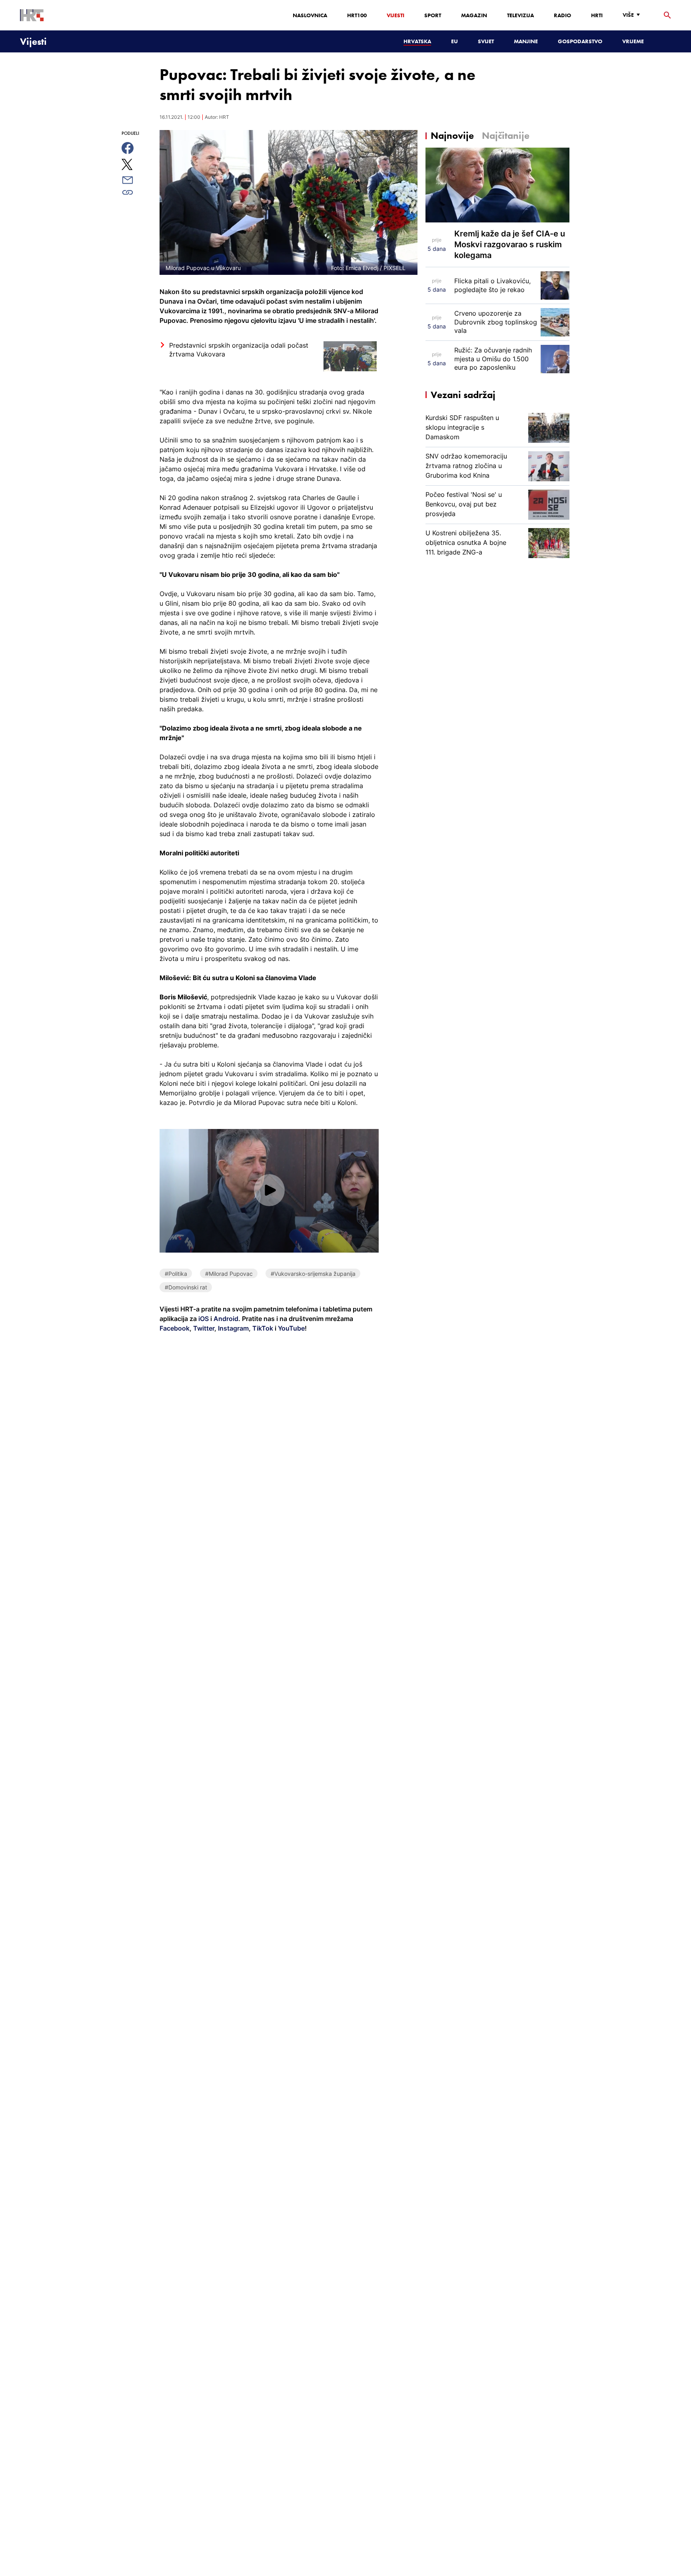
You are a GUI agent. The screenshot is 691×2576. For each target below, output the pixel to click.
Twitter (203, 1328)
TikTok (262, 1328)
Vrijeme (633, 41)
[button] (269, 1190)
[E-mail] (137, 180)
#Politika (176, 1274)
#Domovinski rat (186, 1287)
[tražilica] (667, 15)
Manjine (526, 41)
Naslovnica (310, 15)
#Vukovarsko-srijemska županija (313, 1274)
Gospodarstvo (580, 41)
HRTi (597, 15)
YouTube (291, 1328)
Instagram (233, 1328)
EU (454, 41)
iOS (204, 1319)
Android (226, 1319)
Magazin (474, 15)
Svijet (486, 41)
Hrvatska (417, 41)
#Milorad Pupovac (229, 1274)
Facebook (175, 1328)
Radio (562, 15)
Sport (433, 15)
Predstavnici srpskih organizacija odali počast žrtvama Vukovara (239, 350)
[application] (269, 1191)
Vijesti (395, 15)
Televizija (520, 15)
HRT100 (357, 15)
